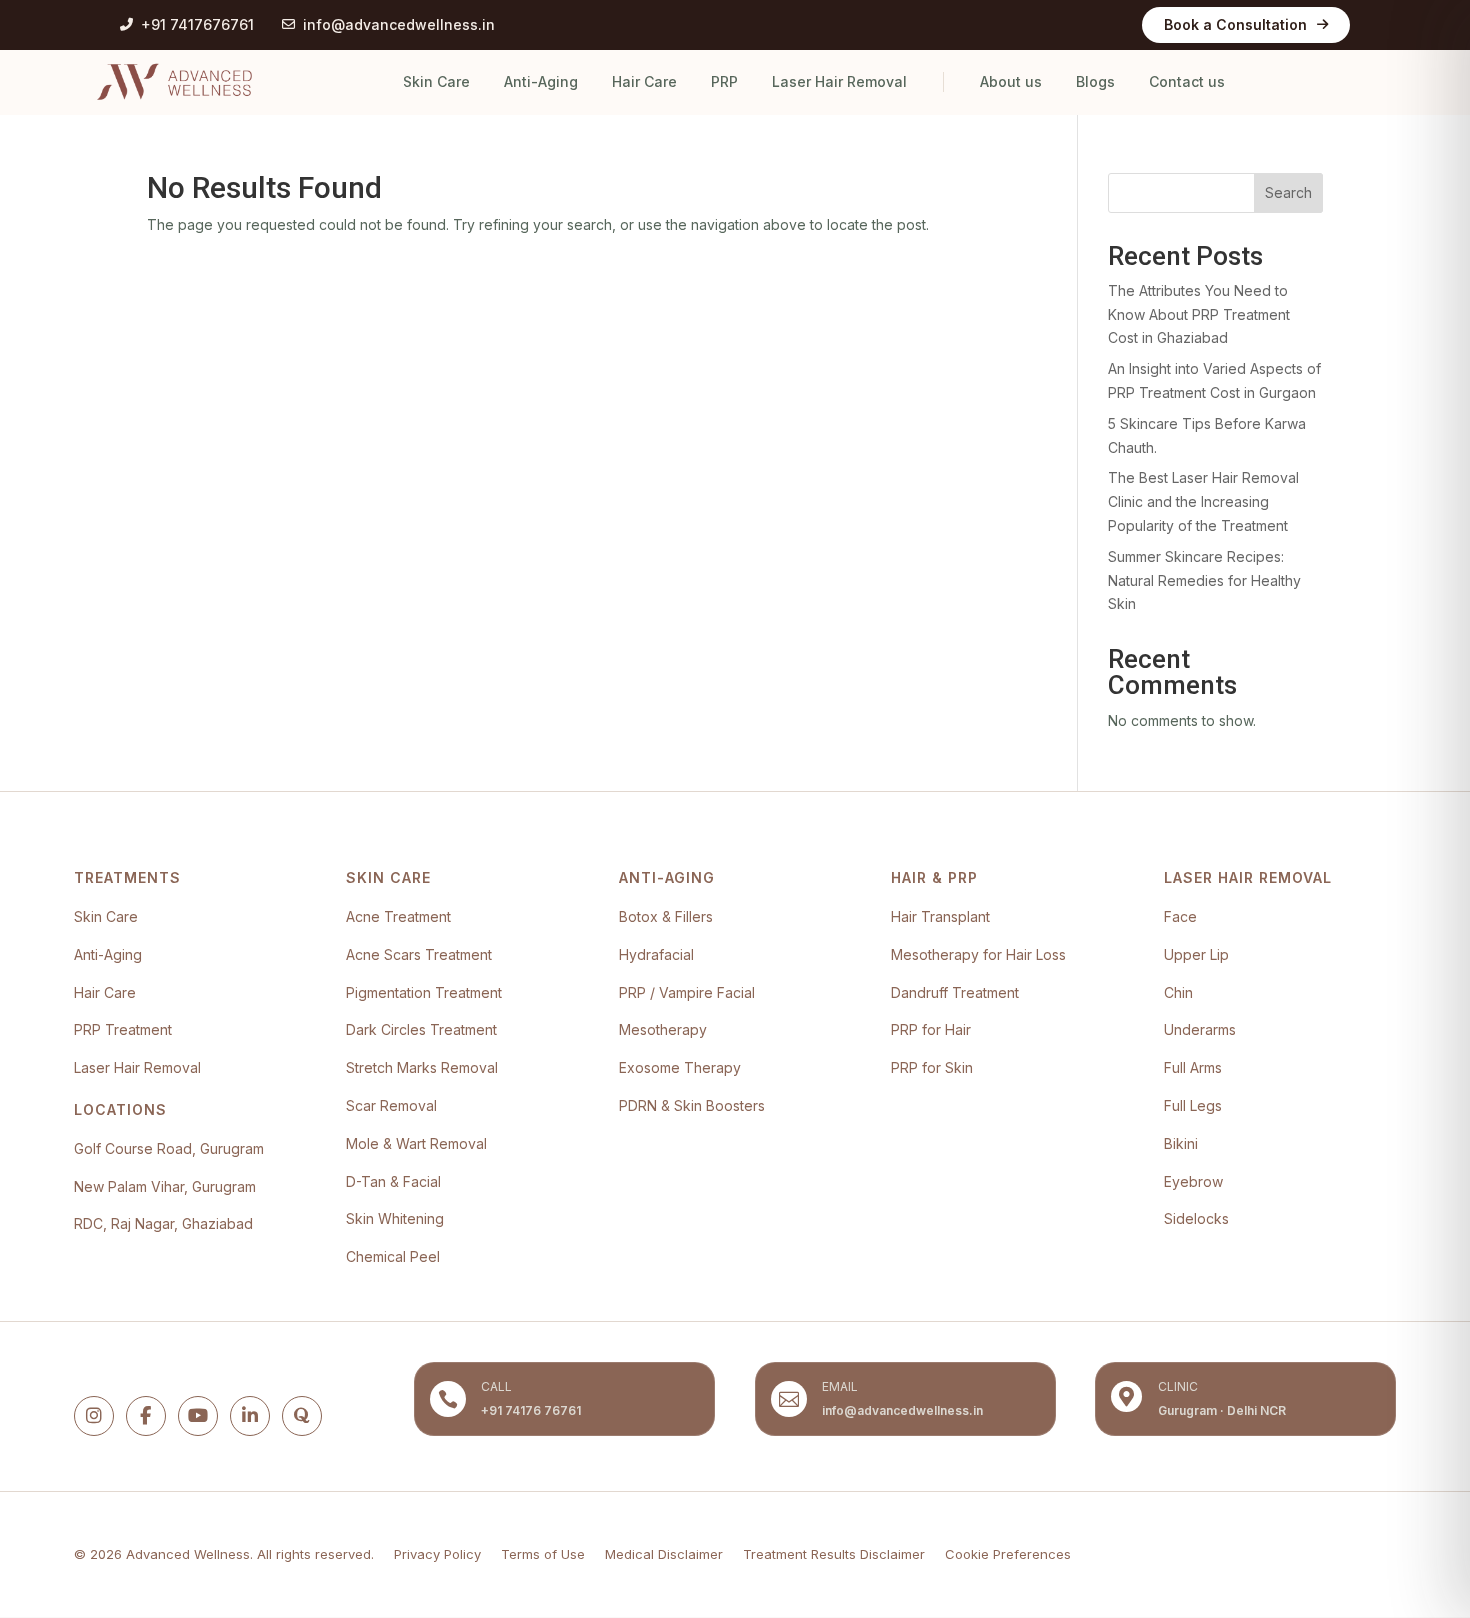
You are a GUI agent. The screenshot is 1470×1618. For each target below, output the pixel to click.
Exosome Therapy (680, 1067)
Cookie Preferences (1008, 1554)
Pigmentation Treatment (424, 992)
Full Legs (1193, 1105)
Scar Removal (391, 1105)
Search (1288, 192)
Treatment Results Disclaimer (834, 1554)
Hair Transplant (940, 916)
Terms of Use (543, 1554)
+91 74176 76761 (531, 1410)
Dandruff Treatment (955, 992)
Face (1180, 916)
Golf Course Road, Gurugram (169, 1148)
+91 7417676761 (197, 24)
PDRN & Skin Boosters (692, 1105)
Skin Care (436, 81)
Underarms (1200, 1029)
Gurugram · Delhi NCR (1222, 1410)
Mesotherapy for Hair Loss (978, 954)
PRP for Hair (931, 1029)
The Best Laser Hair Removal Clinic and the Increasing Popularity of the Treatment (1203, 501)
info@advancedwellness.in (399, 24)
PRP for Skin (932, 1067)
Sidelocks (1196, 1218)
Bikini (1181, 1143)
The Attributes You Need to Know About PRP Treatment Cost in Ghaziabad (1199, 314)
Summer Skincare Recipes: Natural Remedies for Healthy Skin (1204, 580)
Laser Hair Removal (839, 81)
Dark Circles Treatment (421, 1029)
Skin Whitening (395, 1218)
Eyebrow (1193, 1181)
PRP (724, 81)
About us (1011, 81)
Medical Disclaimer (664, 1554)
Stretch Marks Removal (422, 1067)
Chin (1178, 992)
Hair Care (644, 81)
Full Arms (1193, 1067)
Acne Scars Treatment (419, 954)
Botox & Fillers (666, 916)
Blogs (1095, 81)
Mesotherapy (663, 1029)
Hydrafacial (656, 954)
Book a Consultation (1235, 24)
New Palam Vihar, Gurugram (165, 1186)
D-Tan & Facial (393, 1181)
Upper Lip (1196, 954)
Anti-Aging (541, 81)
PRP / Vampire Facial (687, 992)
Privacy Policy (437, 1554)
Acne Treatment (398, 916)
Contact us (1187, 81)
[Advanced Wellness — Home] (174, 82)
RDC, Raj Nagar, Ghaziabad (163, 1223)
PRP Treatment (123, 1029)
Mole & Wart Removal (416, 1143)
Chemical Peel (393, 1256)
